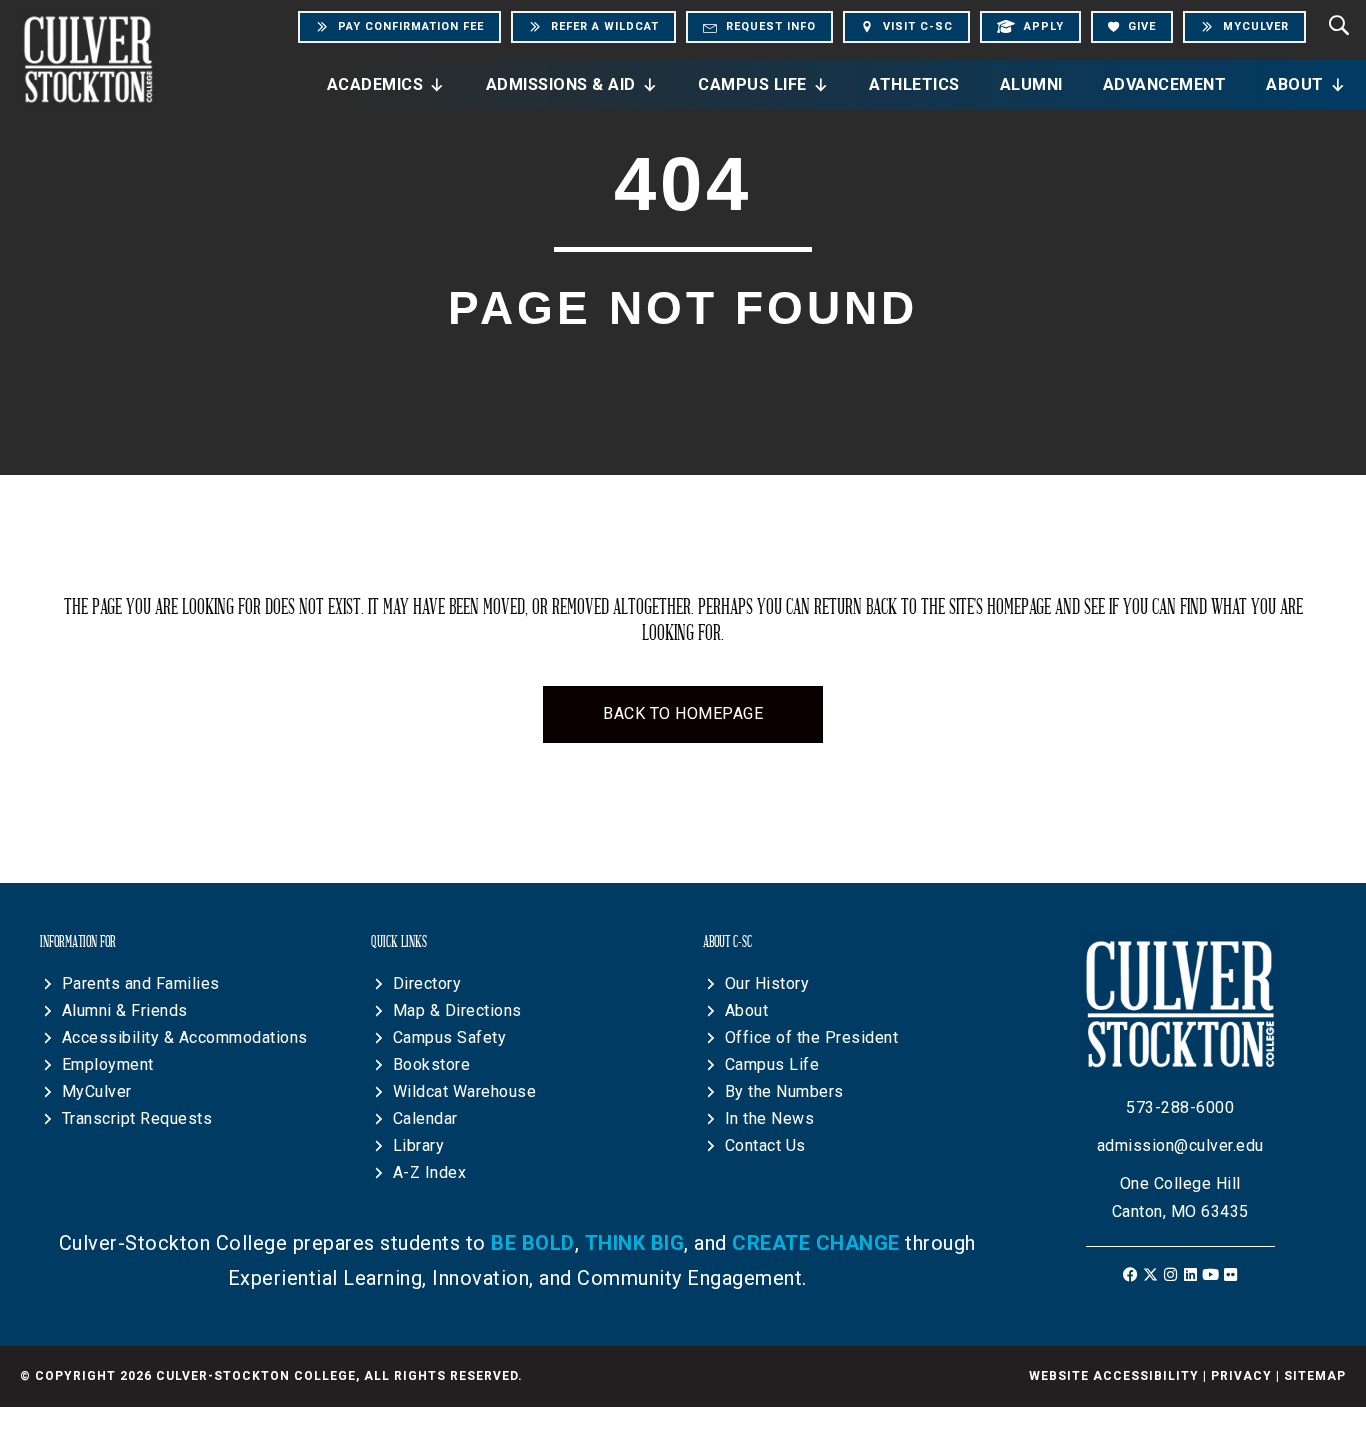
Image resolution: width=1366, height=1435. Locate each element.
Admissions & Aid (561, 84)
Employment (108, 1064)
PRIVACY (1241, 1376)
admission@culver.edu (1180, 1145)
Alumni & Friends (125, 1010)
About (1295, 84)
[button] (1130, 1274)
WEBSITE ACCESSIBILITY (1114, 1376)
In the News (770, 1118)
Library (419, 1145)
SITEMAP (1315, 1376)
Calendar (425, 1118)
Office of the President (812, 1037)
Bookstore (432, 1064)
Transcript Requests (137, 1118)
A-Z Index (430, 1172)
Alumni (1031, 84)
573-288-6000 (1180, 1107)
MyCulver (97, 1091)
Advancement (1165, 84)
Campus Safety (450, 1037)
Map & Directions (457, 1010)
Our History (767, 983)
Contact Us (765, 1145)
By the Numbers (784, 1091)
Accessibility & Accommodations (185, 1037)
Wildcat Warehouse (465, 1091)
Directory (427, 983)
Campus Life (752, 84)
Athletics (914, 84)
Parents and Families (141, 983)
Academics (375, 84)
